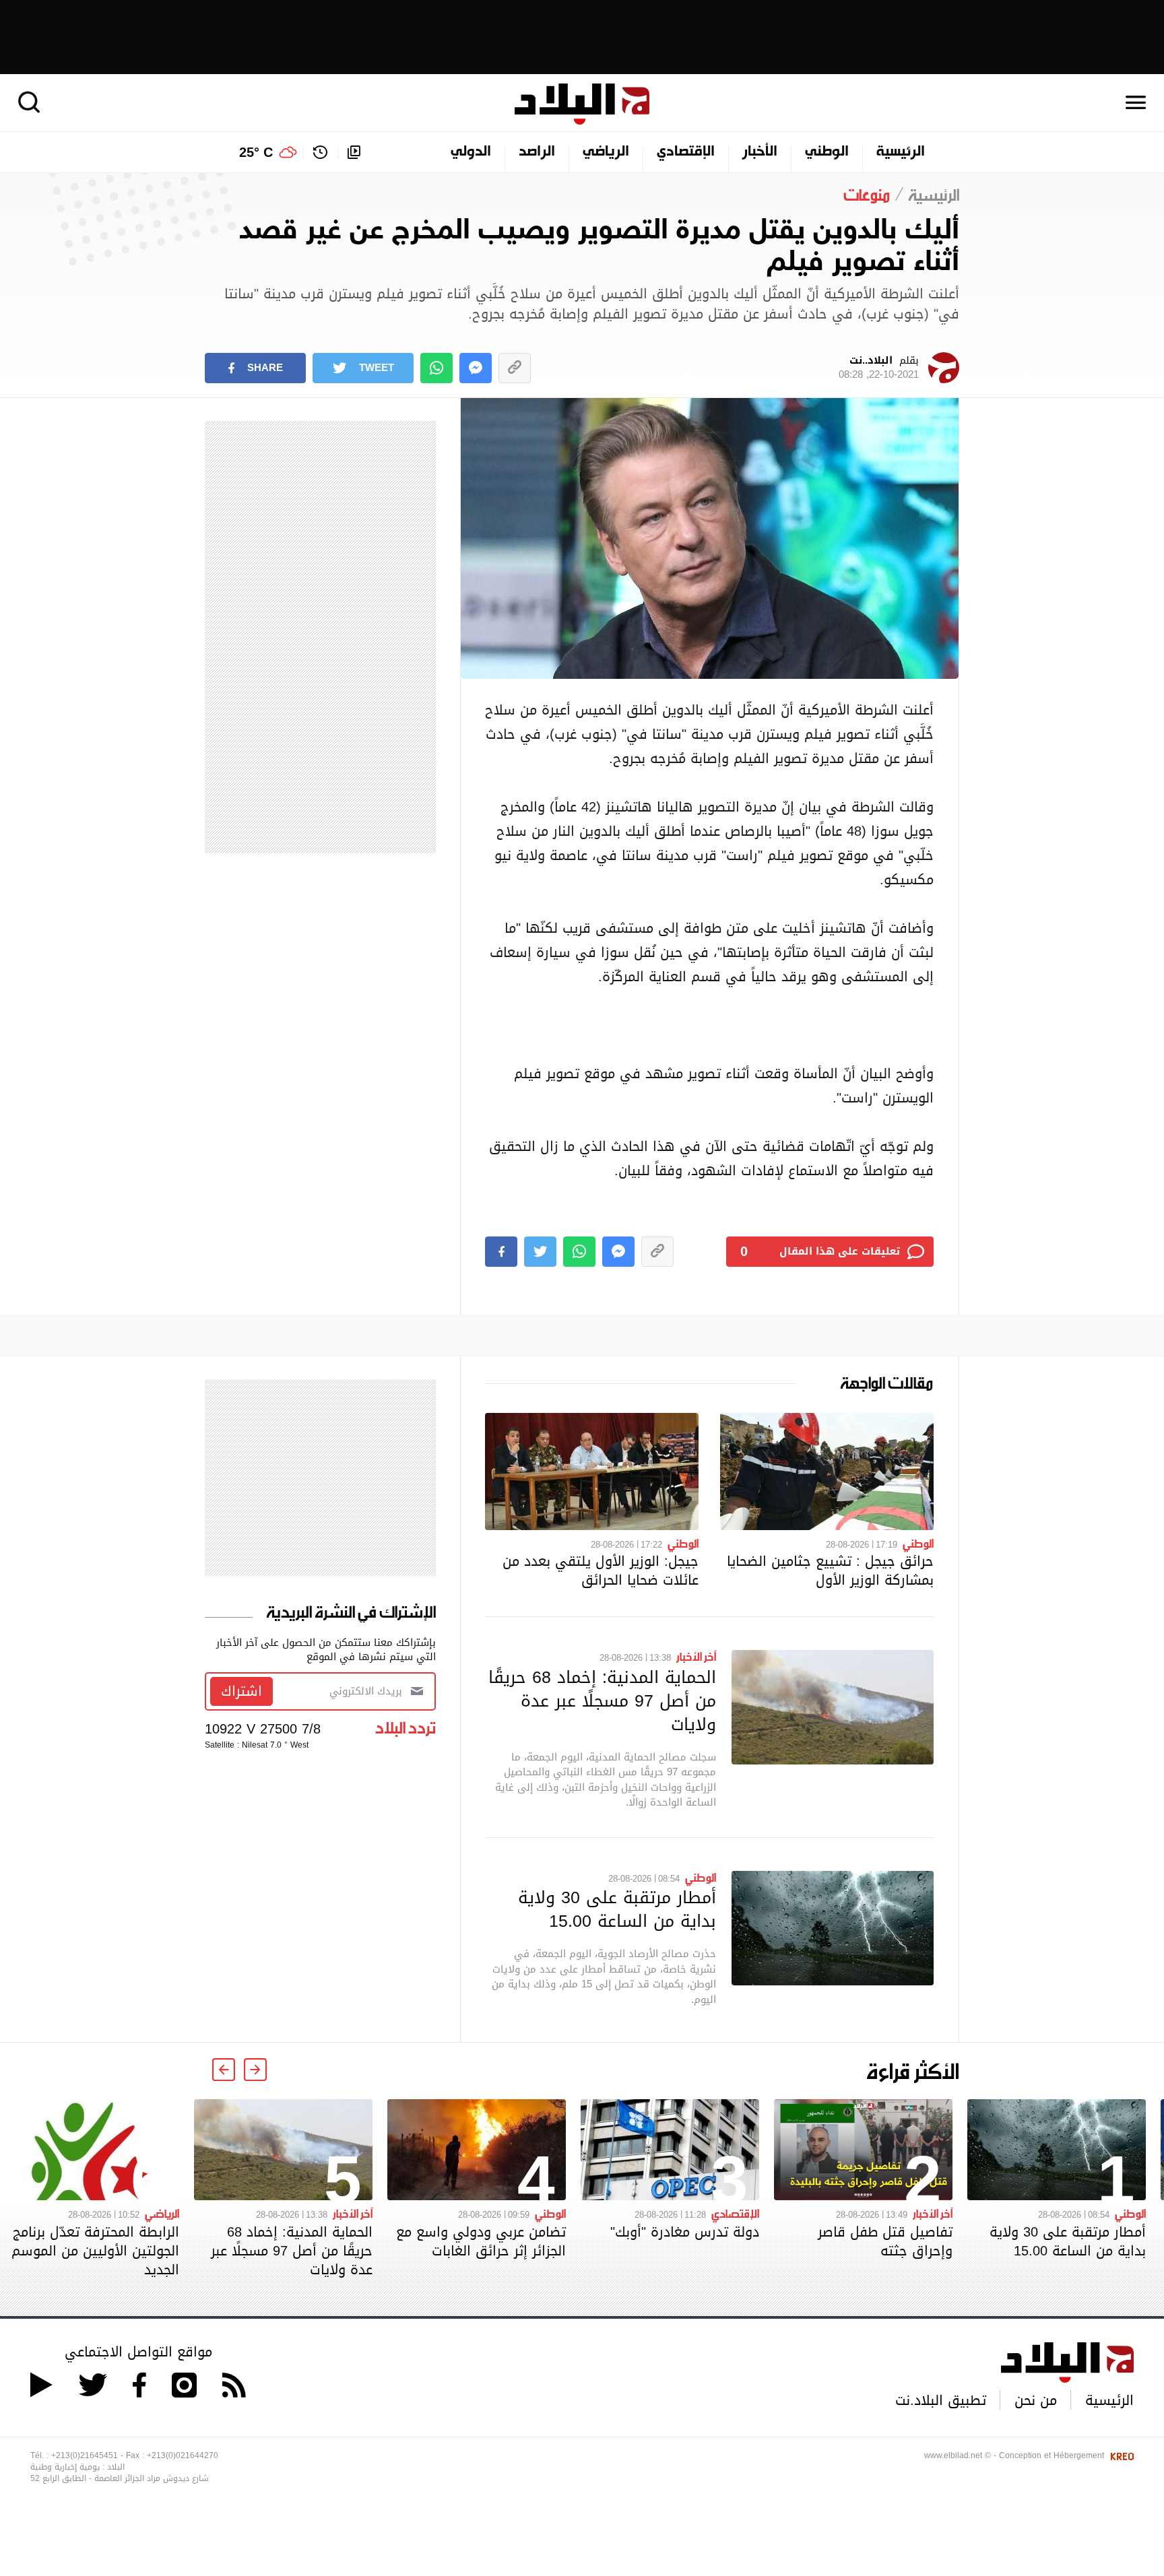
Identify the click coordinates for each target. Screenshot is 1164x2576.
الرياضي (606, 152)
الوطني (827, 152)
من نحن (1036, 2400)
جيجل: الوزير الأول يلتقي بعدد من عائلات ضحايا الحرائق (601, 1571)
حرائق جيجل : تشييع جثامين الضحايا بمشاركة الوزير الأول (830, 1571)
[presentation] (255, 2070)
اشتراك (241, 1691)
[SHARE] (501, 1252)
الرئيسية (901, 152)
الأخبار (760, 152)
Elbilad (582, 104)
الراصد (537, 152)
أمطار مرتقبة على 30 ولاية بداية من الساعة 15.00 (617, 1909)
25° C (256, 152)
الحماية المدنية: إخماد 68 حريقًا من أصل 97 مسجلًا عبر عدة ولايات (602, 1700)
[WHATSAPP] (437, 368)
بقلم (879, 368)
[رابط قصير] (515, 368)
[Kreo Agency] (1120, 2455)
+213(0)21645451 (85, 2455)
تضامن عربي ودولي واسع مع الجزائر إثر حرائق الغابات (481, 2241)
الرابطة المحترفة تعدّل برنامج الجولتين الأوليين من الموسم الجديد (95, 2251)
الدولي (471, 152)
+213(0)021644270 (183, 2455)
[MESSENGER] (476, 368)
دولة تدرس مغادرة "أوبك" (685, 2232)
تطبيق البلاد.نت (941, 2400)
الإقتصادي (686, 152)
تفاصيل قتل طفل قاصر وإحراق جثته (885, 2241)
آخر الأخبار (696, 1656)
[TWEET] (540, 1252)
